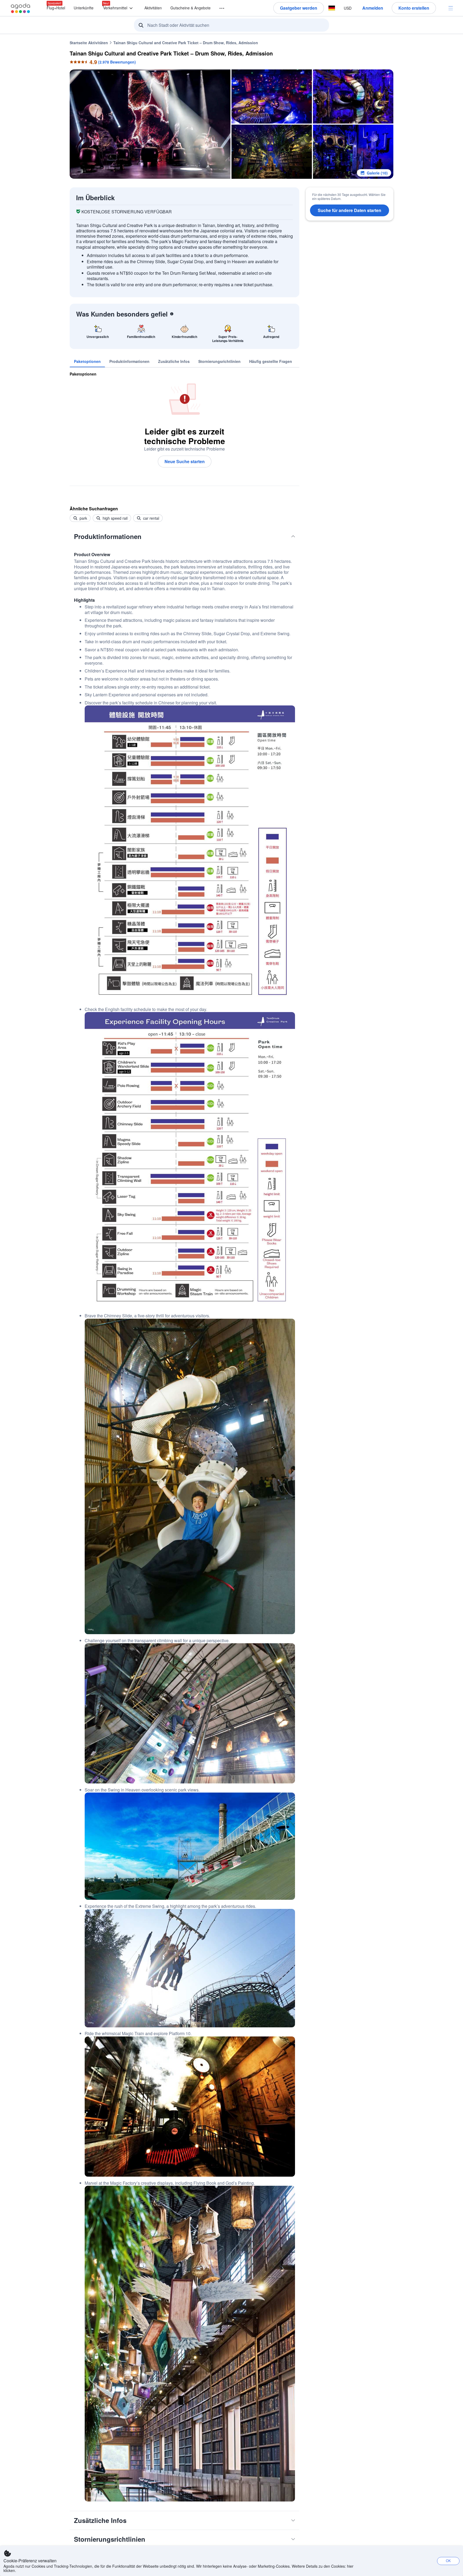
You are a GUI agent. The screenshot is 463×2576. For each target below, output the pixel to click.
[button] (219, 8)
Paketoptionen (83, 374)
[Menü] (451, 8)
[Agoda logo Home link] (21, 8)
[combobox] (233, 25)
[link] (87, 361)
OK (448, 2561)
